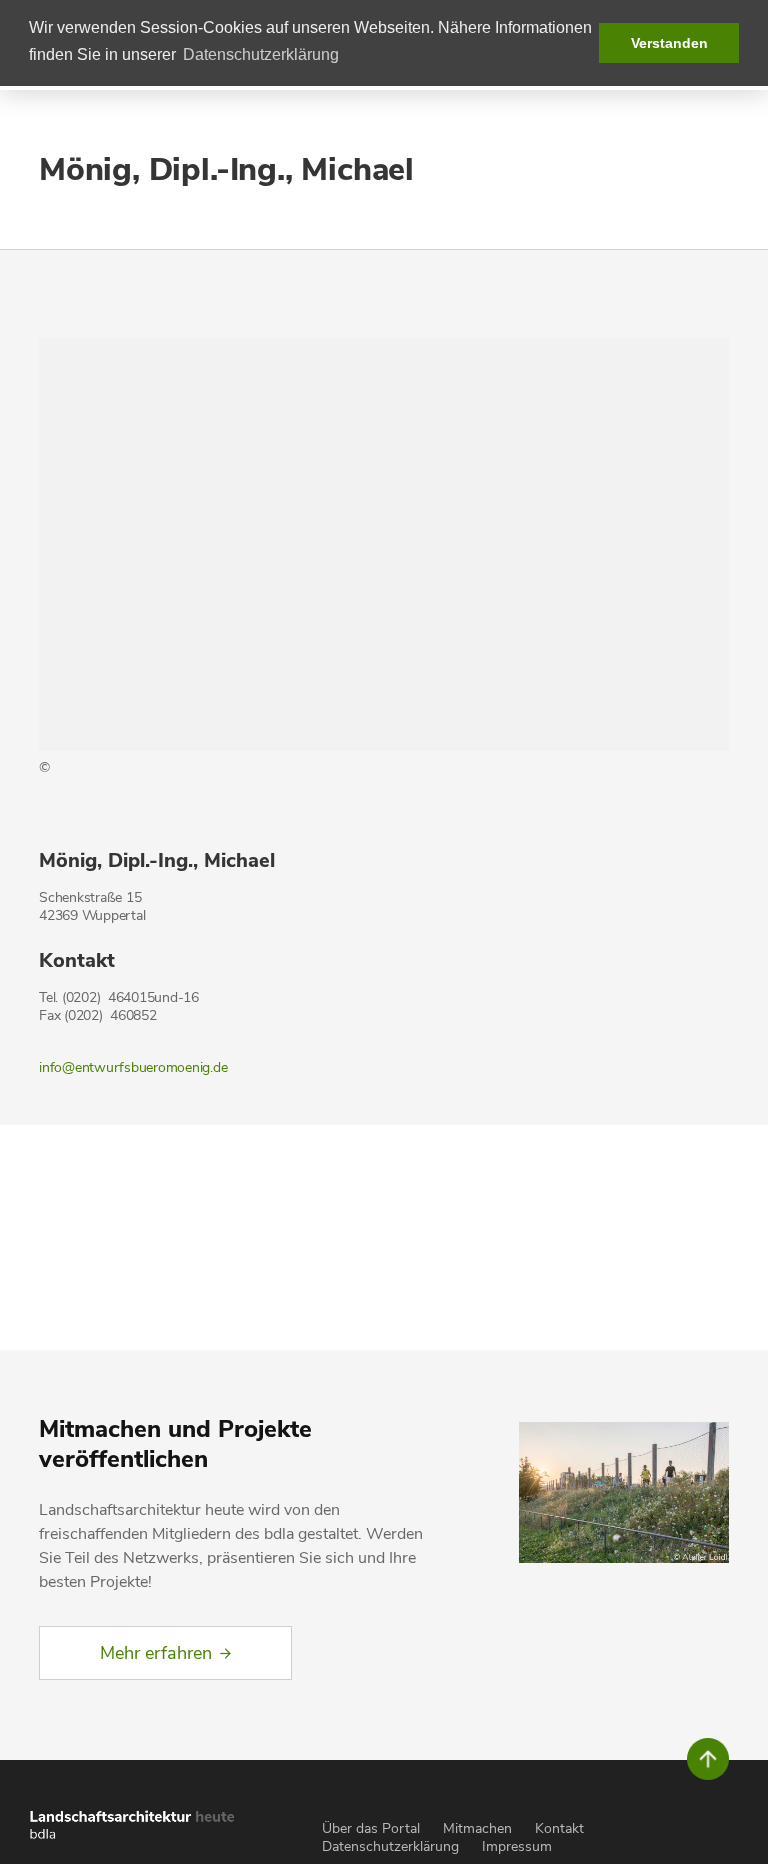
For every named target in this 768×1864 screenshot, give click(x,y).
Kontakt (559, 1828)
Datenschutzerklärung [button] (261, 54)
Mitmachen (477, 1828)
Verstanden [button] (669, 43)
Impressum (517, 1846)
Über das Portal (371, 1828)
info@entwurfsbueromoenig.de (133, 1067)
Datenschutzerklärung (390, 1846)
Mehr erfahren (156, 1653)
